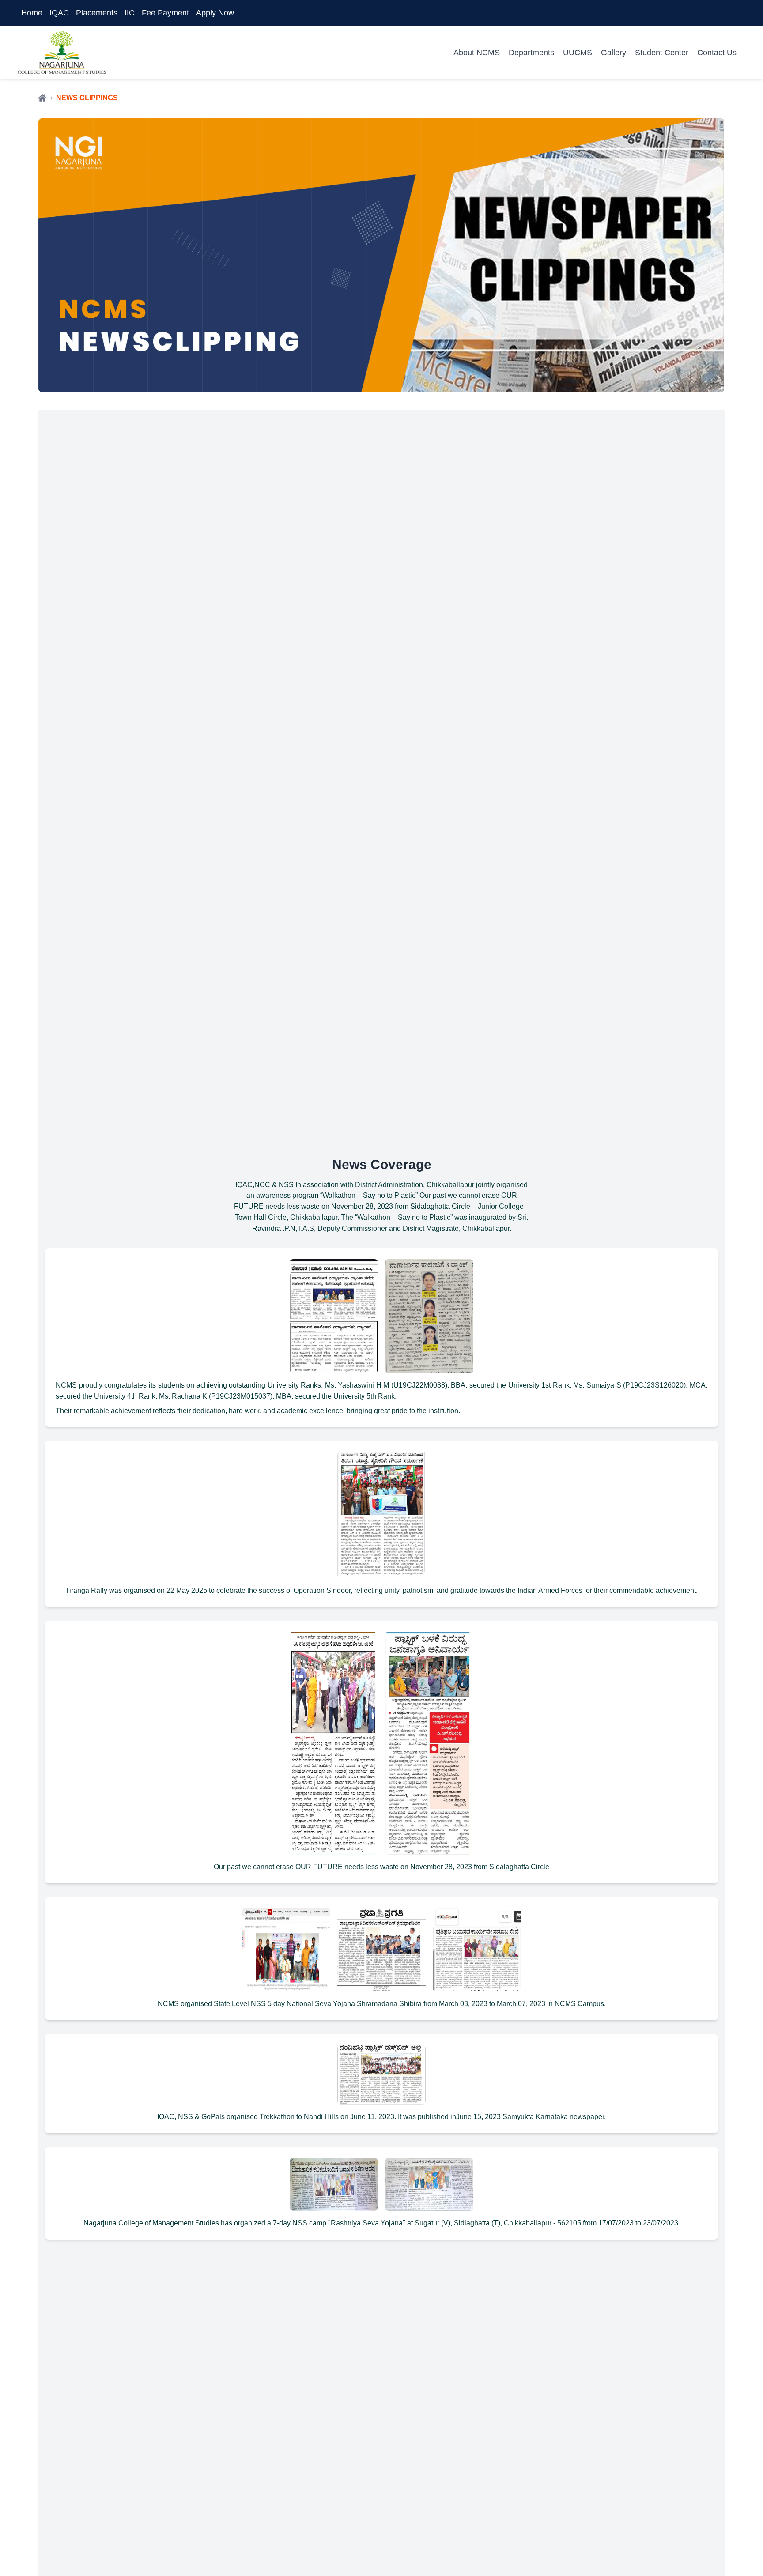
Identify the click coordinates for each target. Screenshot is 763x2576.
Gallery (614, 53)
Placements (97, 13)
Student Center (662, 53)
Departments (531, 53)
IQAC (59, 13)
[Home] (42, 98)
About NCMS (477, 53)
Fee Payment (165, 13)
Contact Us (717, 53)
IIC (130, 13)
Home (32, 13)
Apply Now (215, 13)
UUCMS (578, 53)
